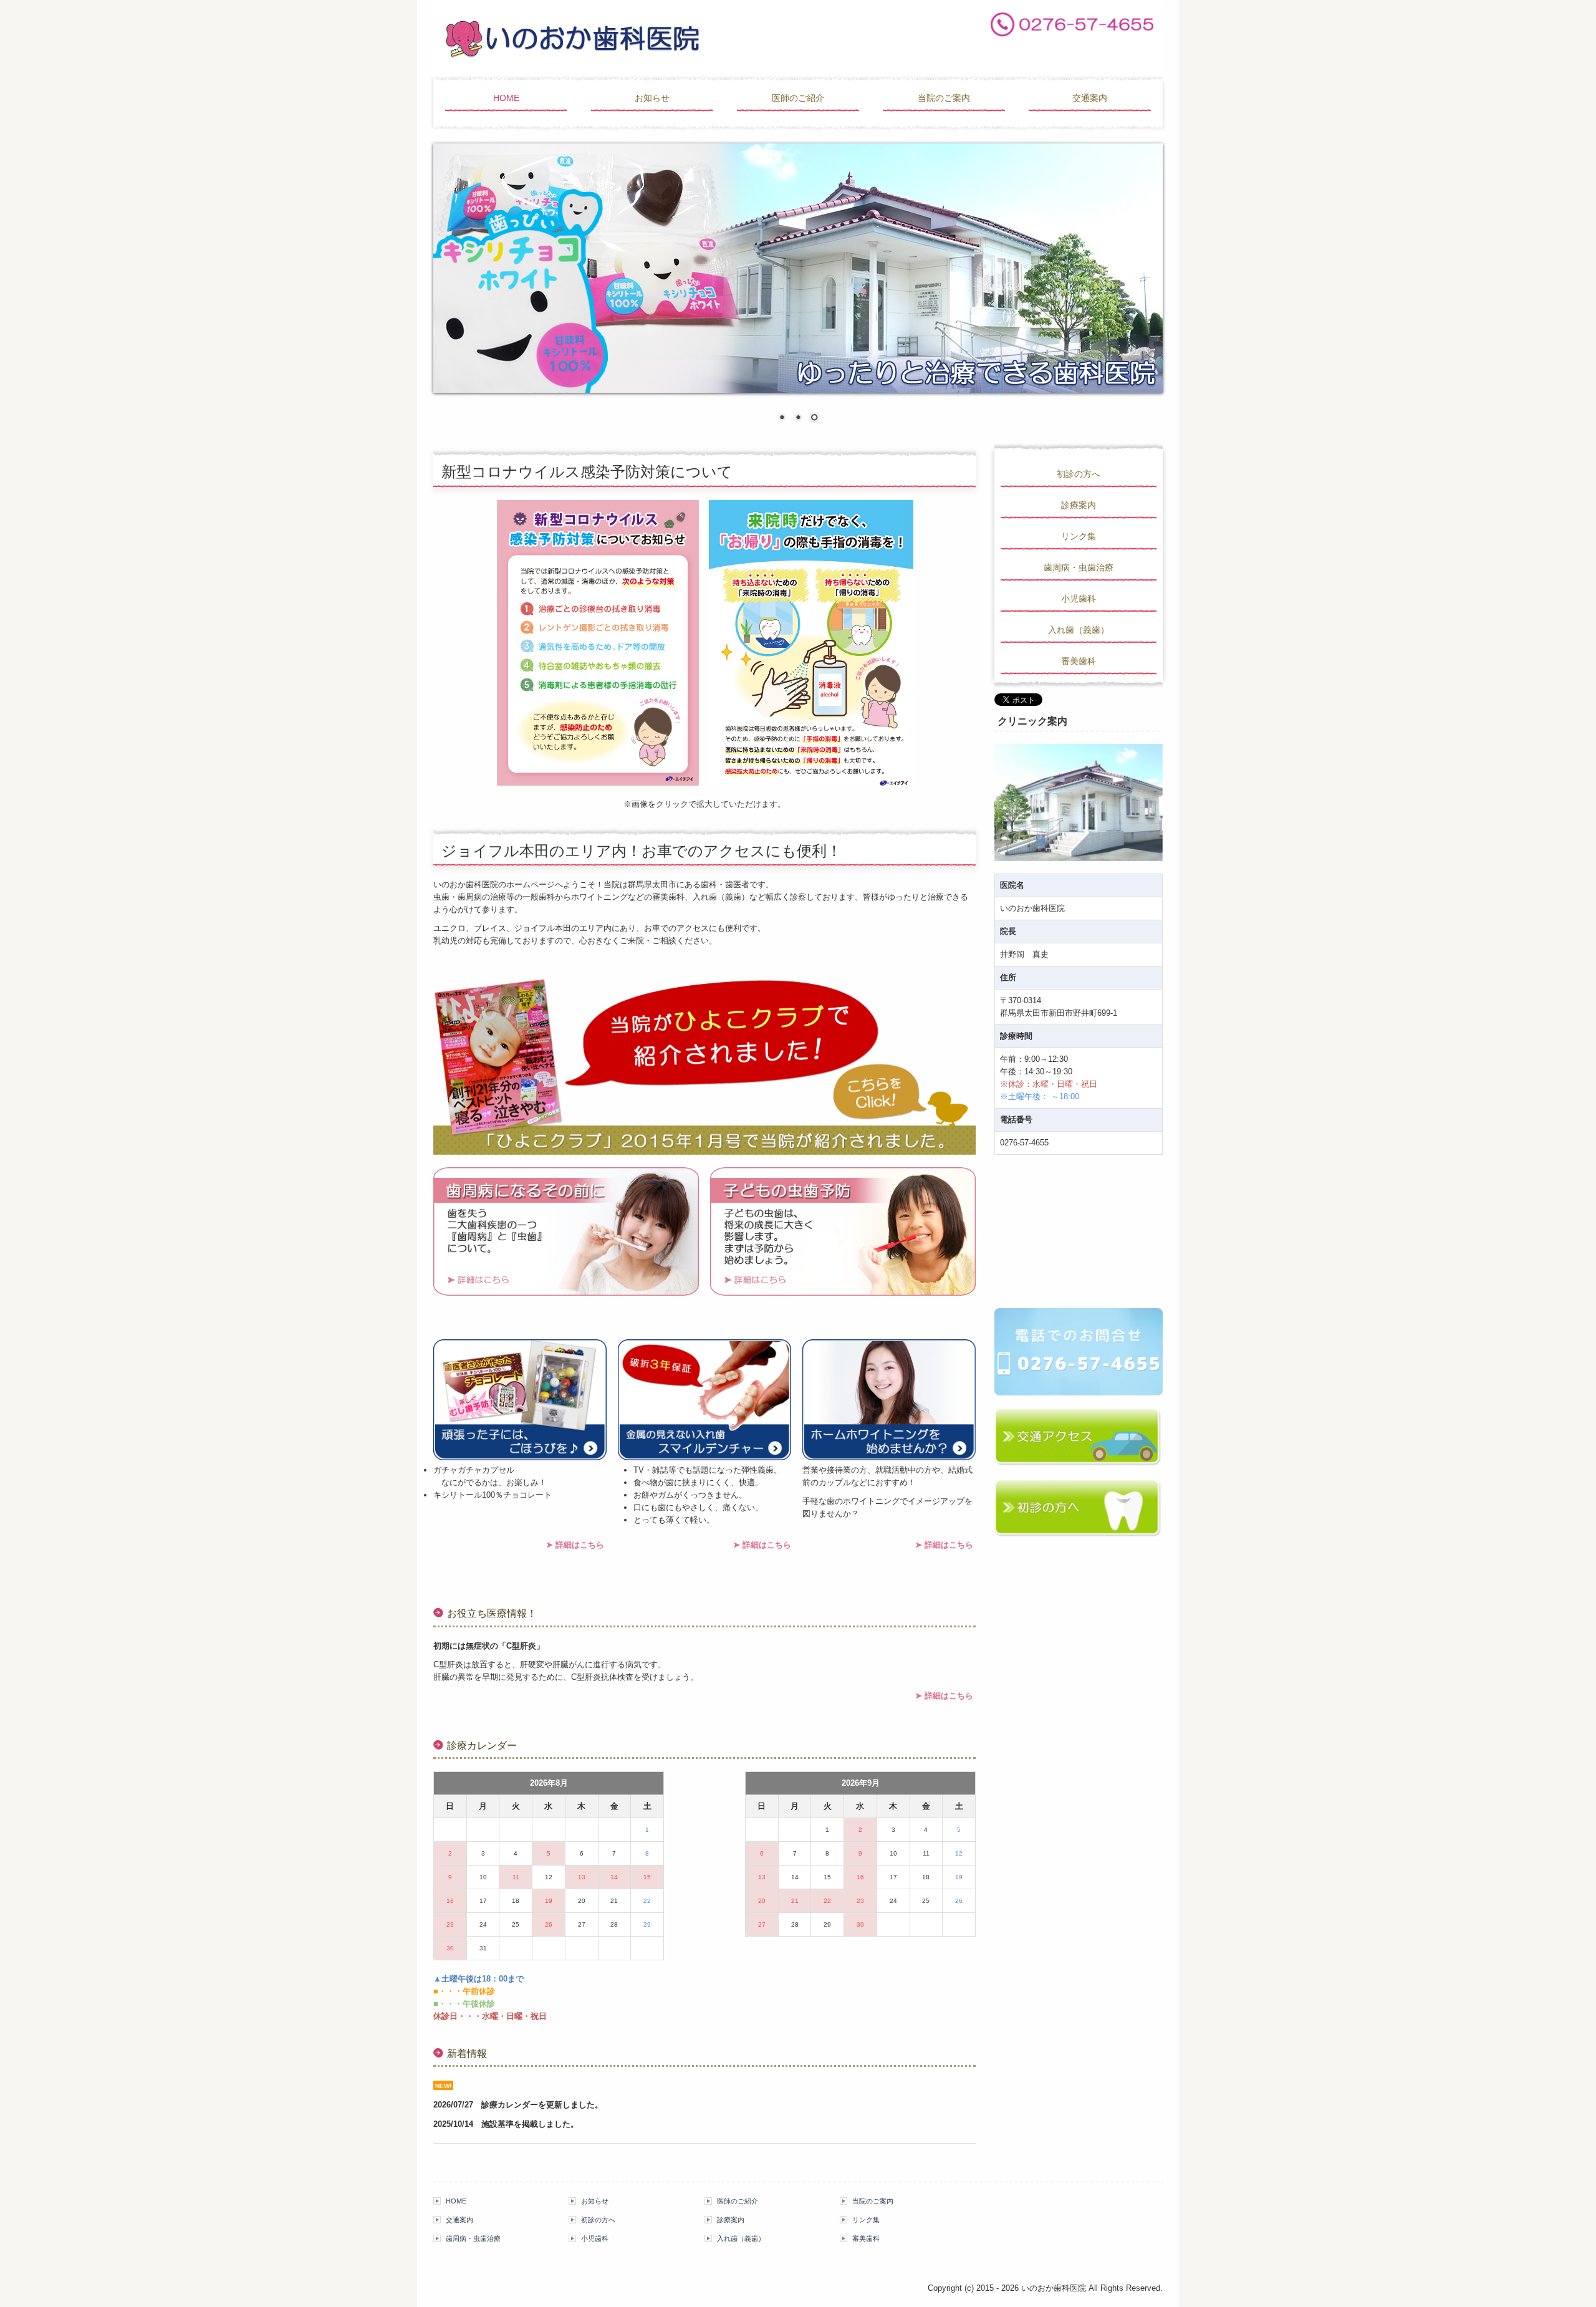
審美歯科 (1079, 661)
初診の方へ (1079, 474)
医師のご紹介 (798, 98)
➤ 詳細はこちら (575, 1545)
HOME (506, 98)
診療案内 (1079, 505)
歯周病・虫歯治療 (1079, 567)
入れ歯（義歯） (1079, 630)
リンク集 (1079, 536)
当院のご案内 (944, 98)
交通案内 (1090, 98)
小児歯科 (1079, 599)
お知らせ (652, 98)
